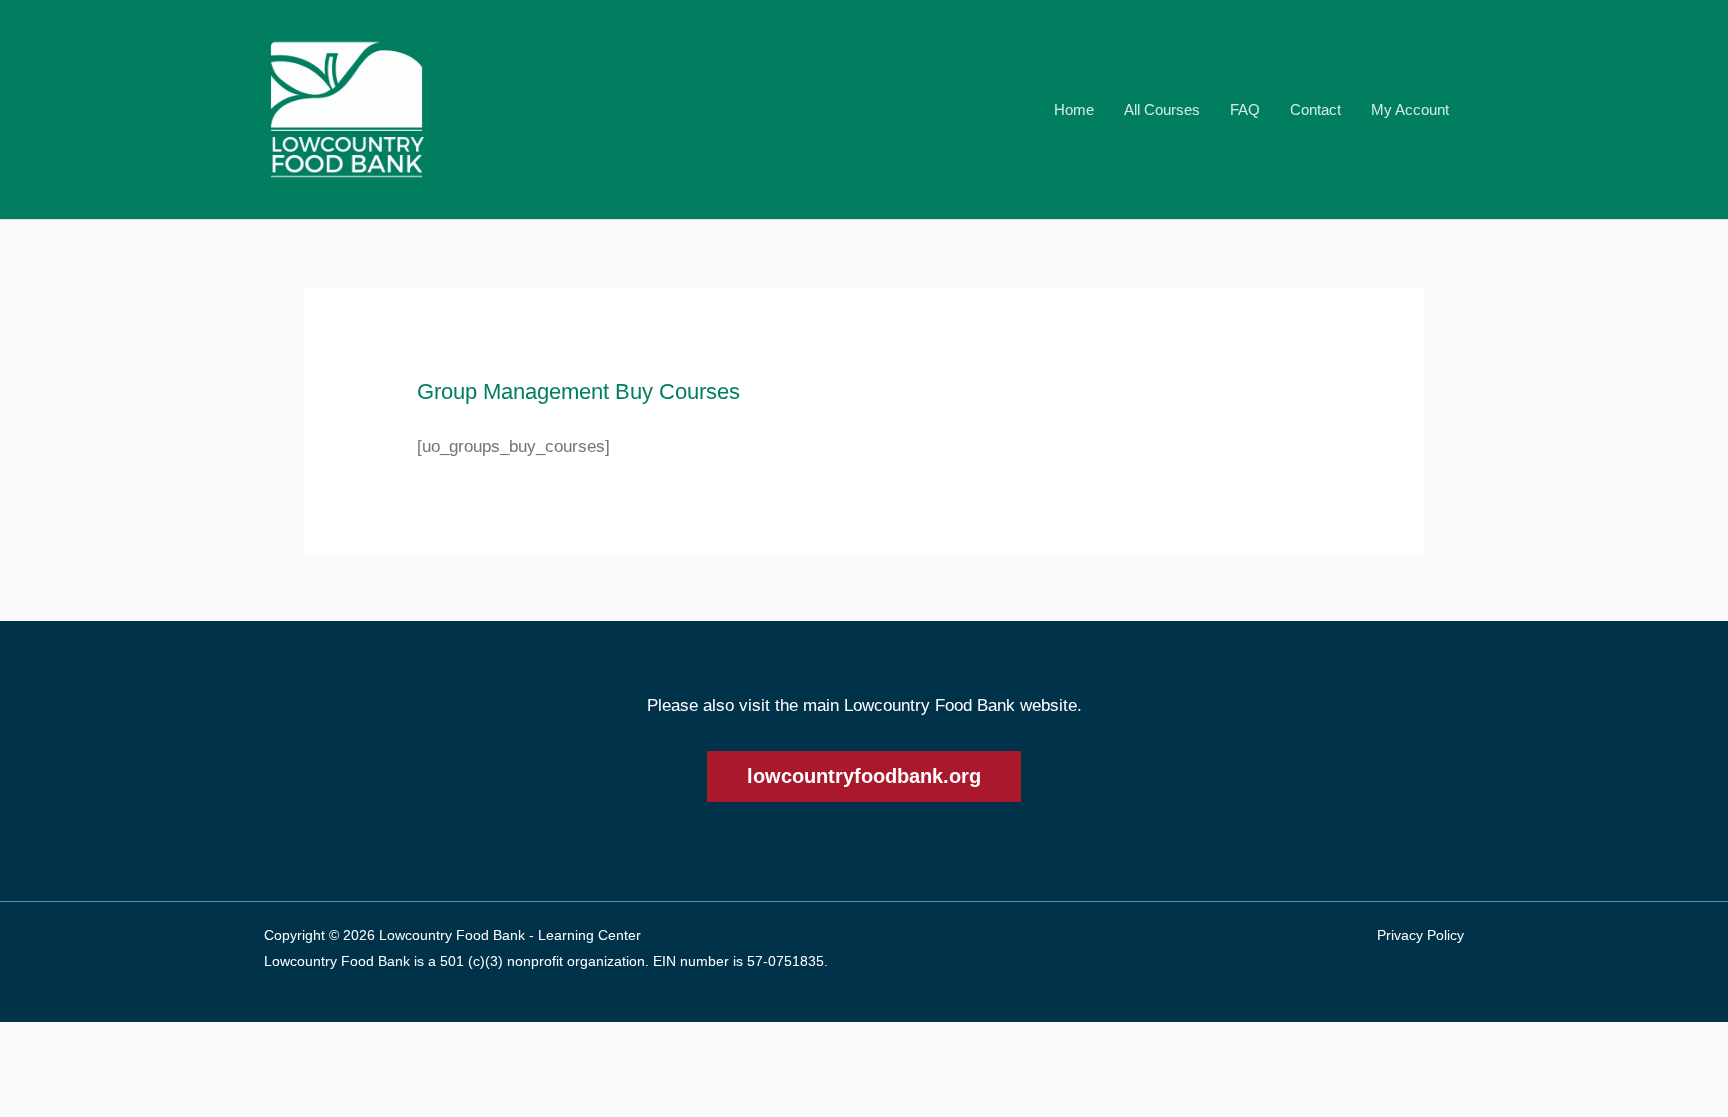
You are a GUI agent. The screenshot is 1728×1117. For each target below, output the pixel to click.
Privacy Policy (1420, 935)
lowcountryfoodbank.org (864, 776)
